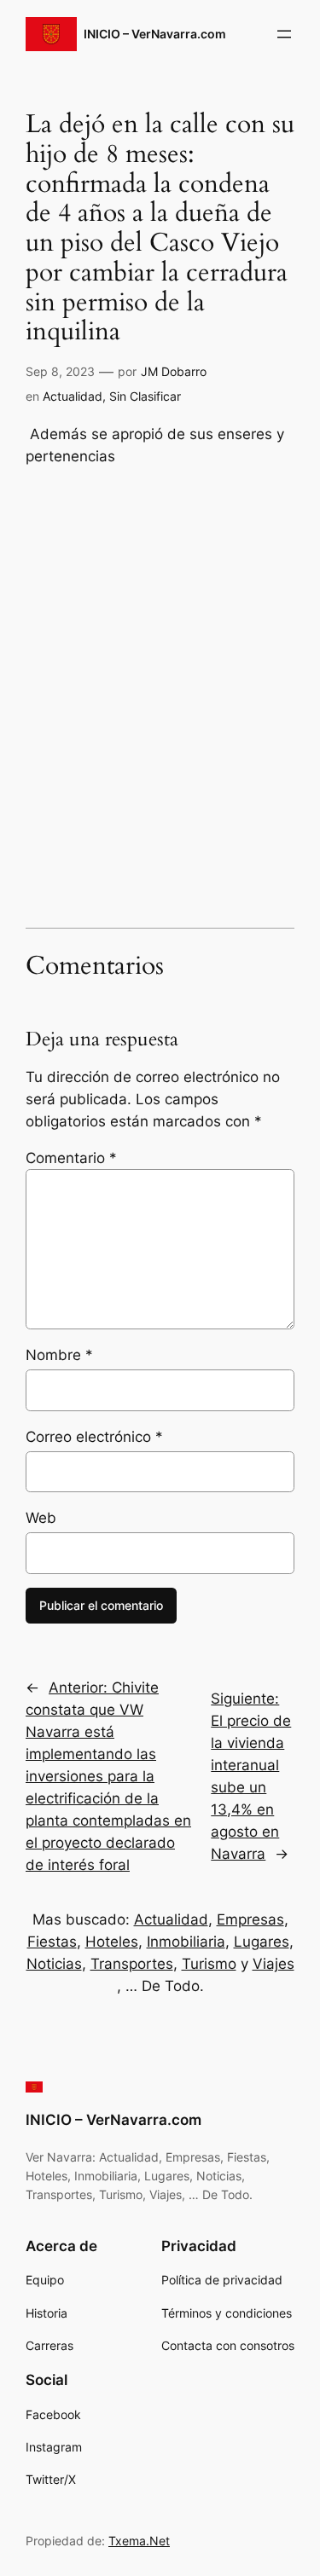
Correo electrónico (94, 1437)
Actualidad (73, 396)
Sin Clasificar (145, 396)
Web (41, 1518)
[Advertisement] (160, 720)
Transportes (132, 1964)
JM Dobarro (174, 371)
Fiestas (52, 1942)
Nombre (59, 1355)
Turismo (209, 1964)
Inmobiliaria (186, 1942)
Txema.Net (139, 2541)
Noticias (54, 1964)
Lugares (262, 1942)
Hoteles (112, 1942)
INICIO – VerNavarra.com (155, 34)
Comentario (71, 1158)
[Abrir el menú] (284, 34)
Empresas (250, 1919)
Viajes (273, 1964)
